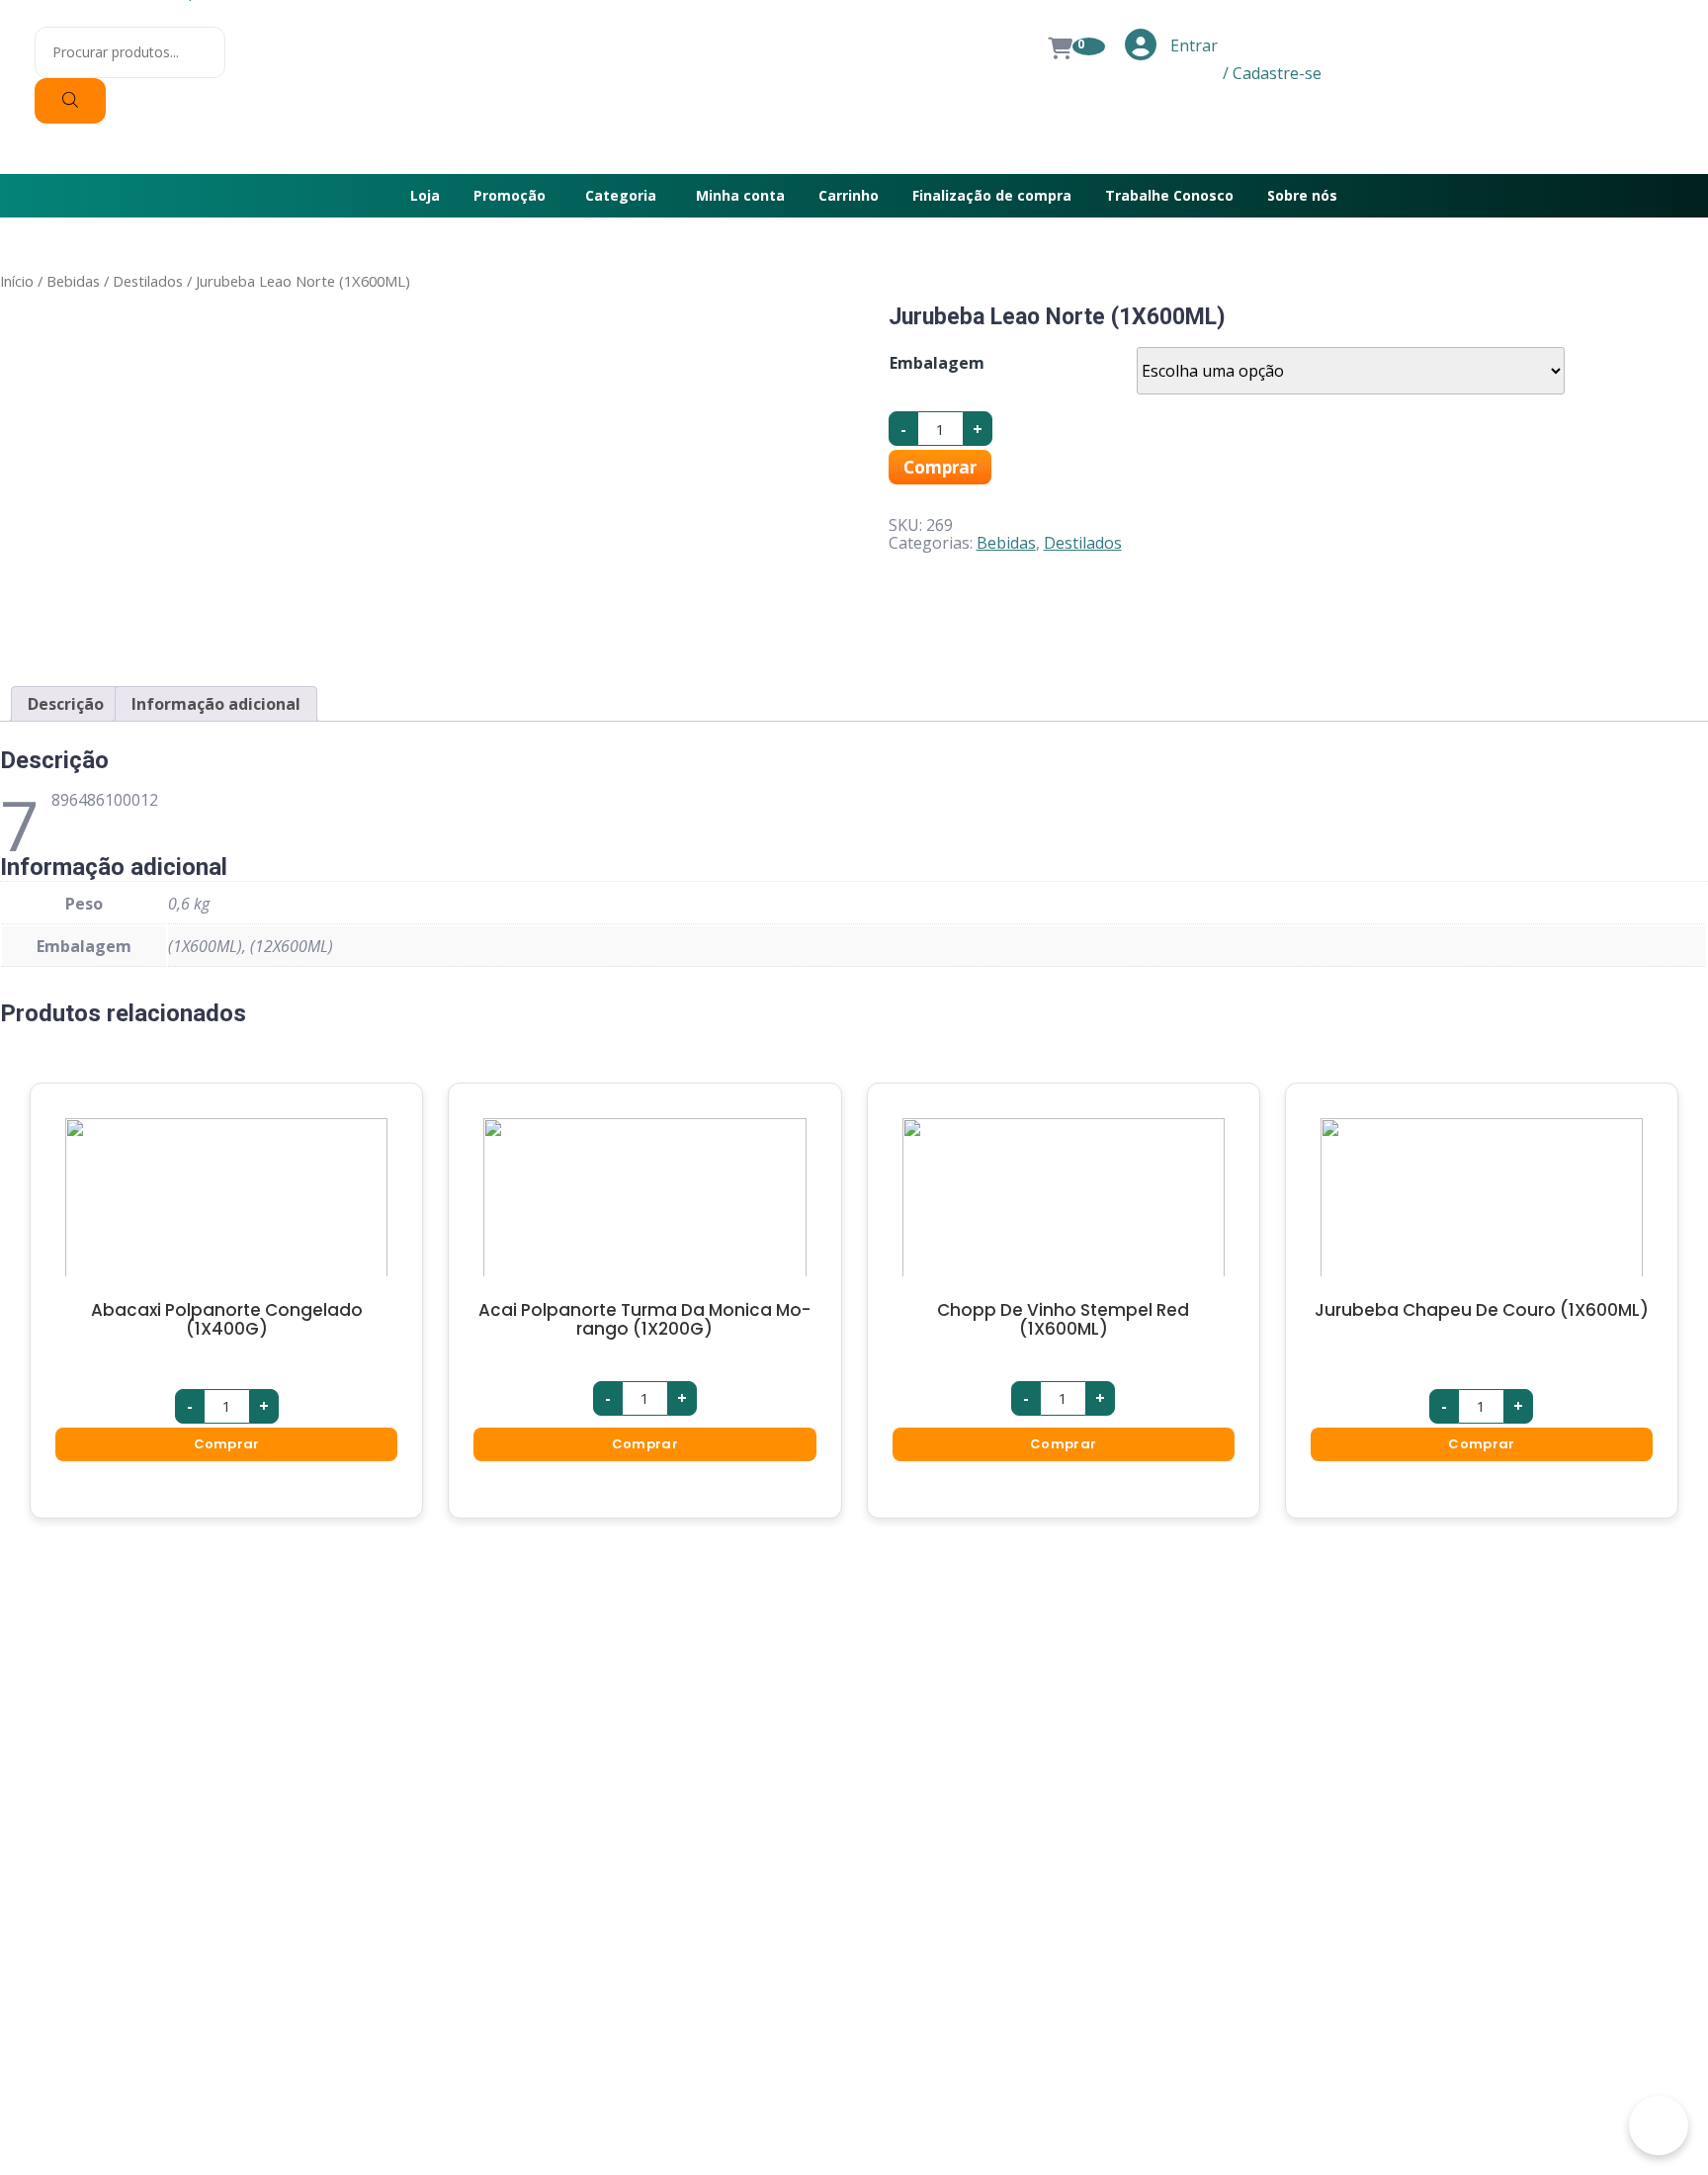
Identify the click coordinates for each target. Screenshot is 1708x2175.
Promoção (510, 195)
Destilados (148, 281)
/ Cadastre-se (1272, 73)
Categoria (621, 195)
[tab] (66, 704)
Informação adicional (216, 704)
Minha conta (740, 195)
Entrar (1192, 45)
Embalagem (937, 363)
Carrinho (849, 195)
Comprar (940, 467)
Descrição (66, 704)
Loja (425, 195)
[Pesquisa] (70, 101)
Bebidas (73, 281)
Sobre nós (1302, 195)
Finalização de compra (992, 195)
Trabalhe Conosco (1169, 195)
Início (17, 281)
